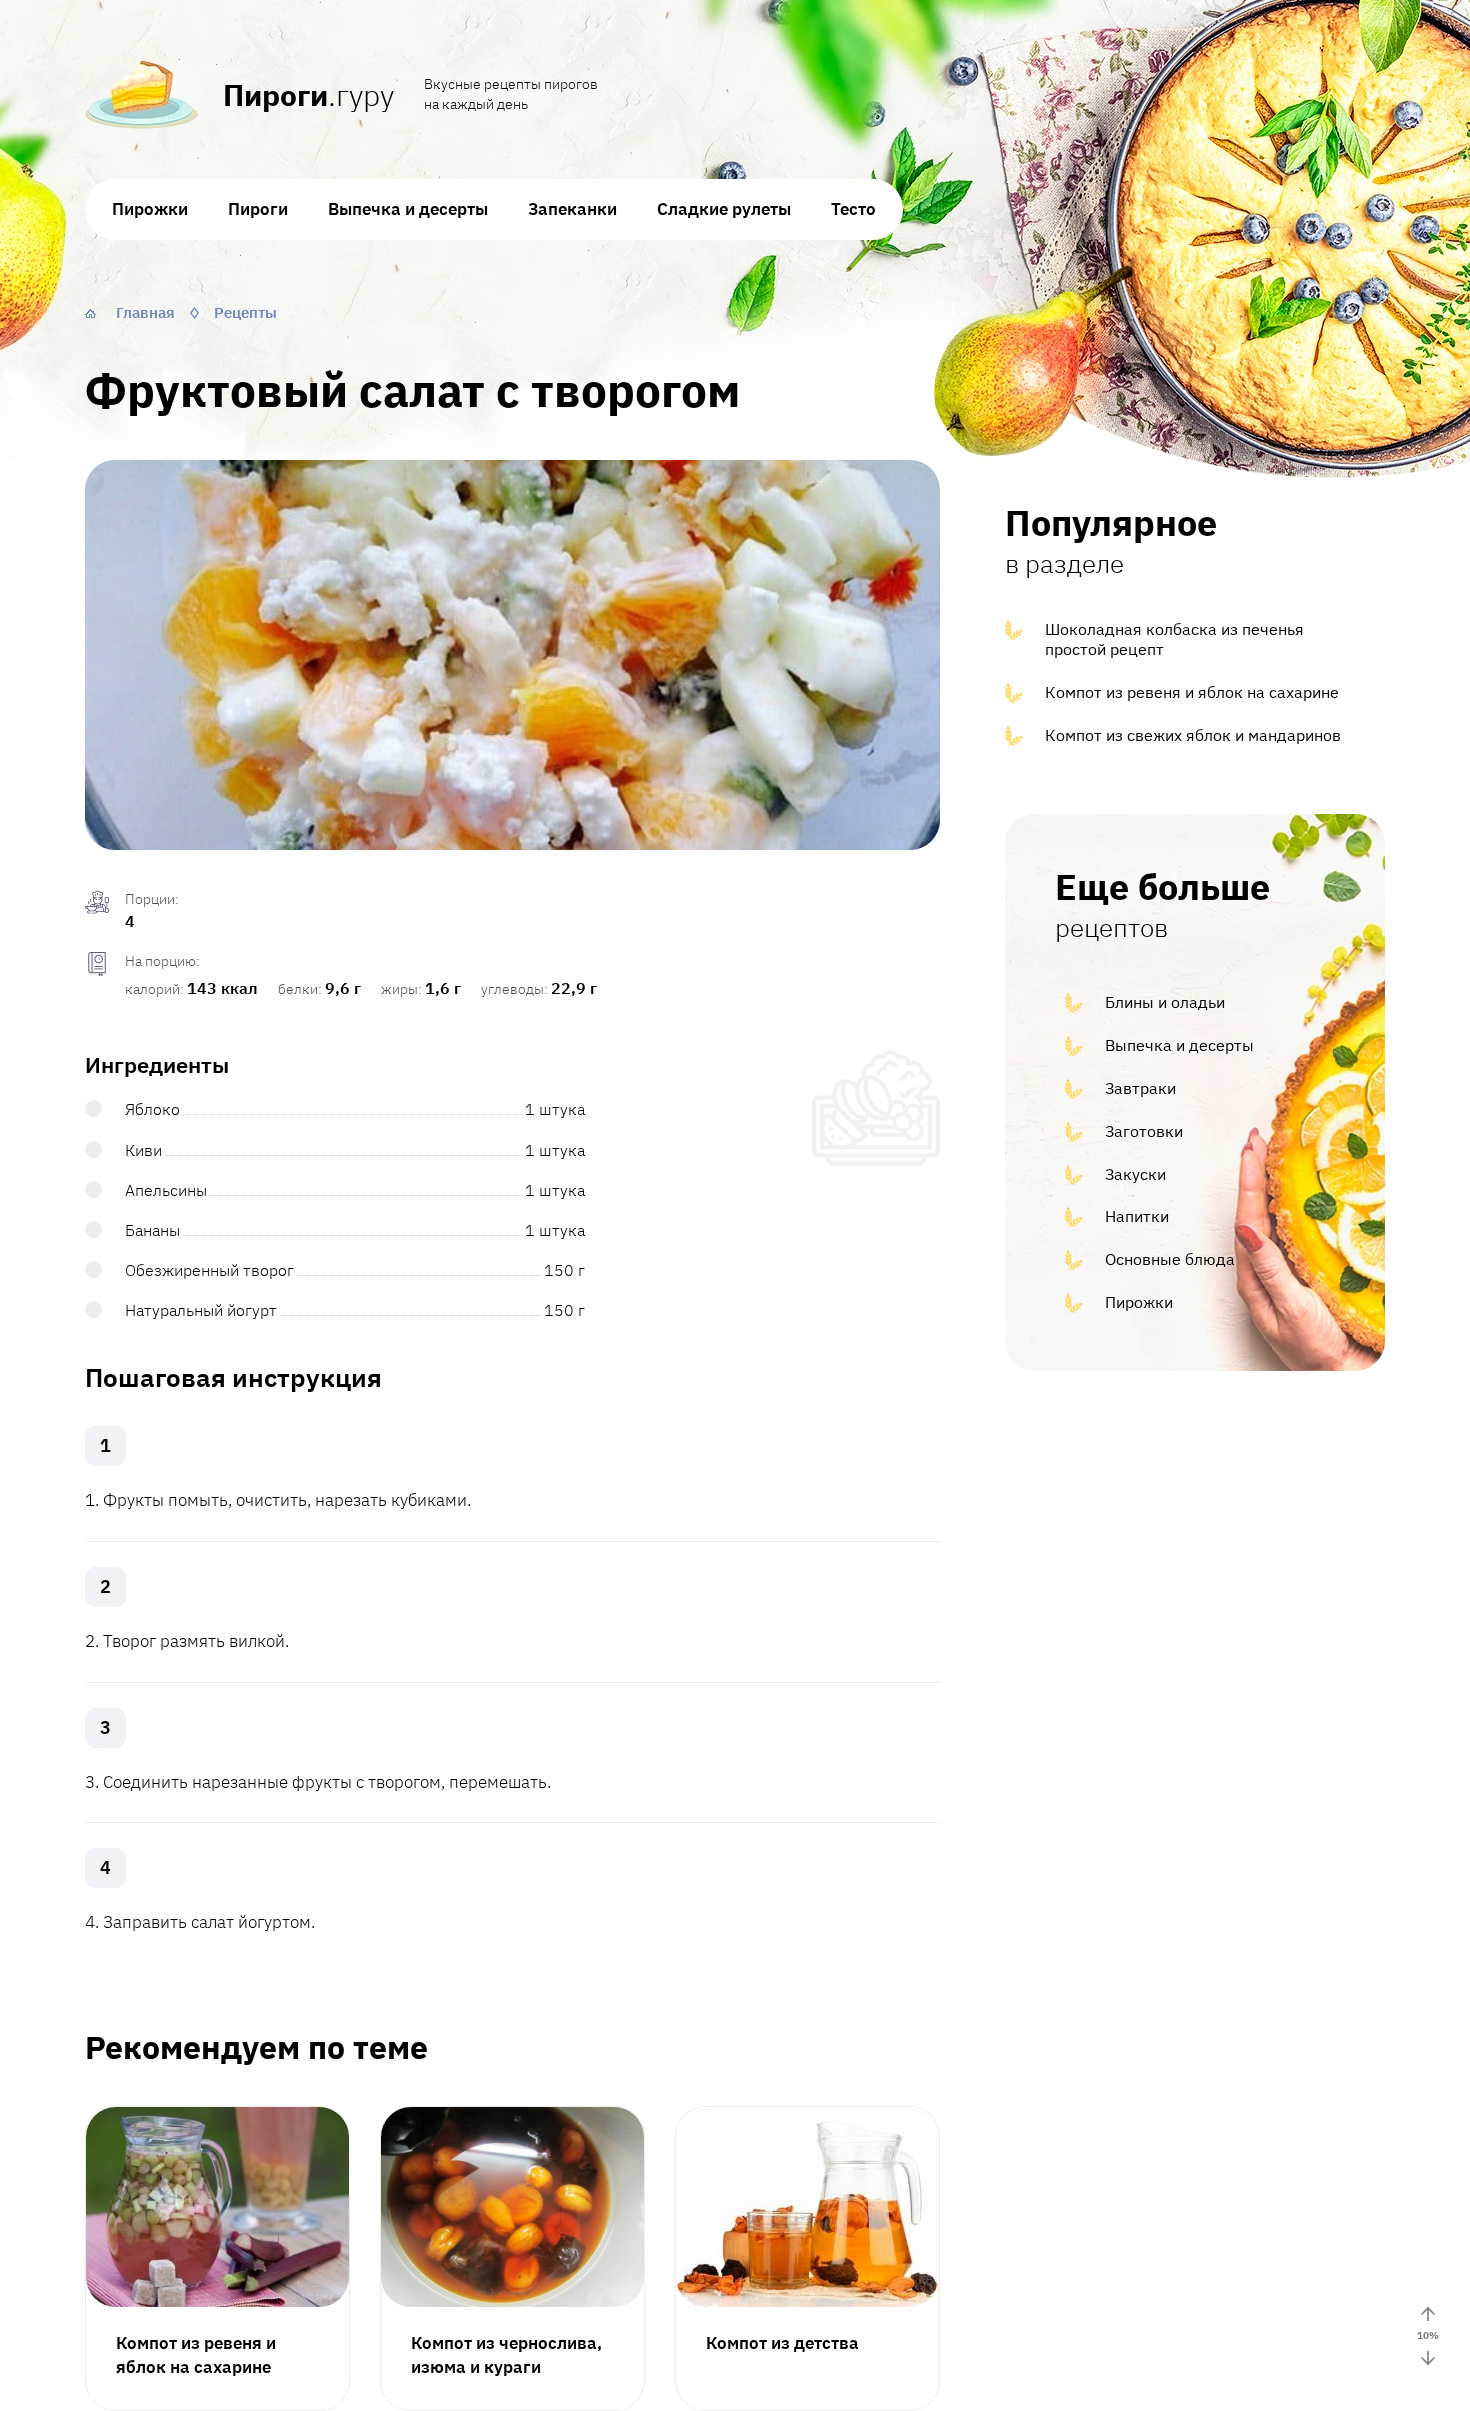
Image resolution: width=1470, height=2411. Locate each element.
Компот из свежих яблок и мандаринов (1193, 735)
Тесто (853, 209)
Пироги (258, 209)
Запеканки (572, 209)
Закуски (1135, 1174)
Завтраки (1140, 1088)
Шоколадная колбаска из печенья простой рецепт (1174, 639)
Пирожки (150, 209)
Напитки (1137, 1216)
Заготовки (1144, 1131)
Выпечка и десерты (408, 209)
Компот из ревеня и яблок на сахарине (1192, 692)
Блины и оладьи (1165, 1002)
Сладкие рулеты (724, 209)
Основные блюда (1170, 1259)
